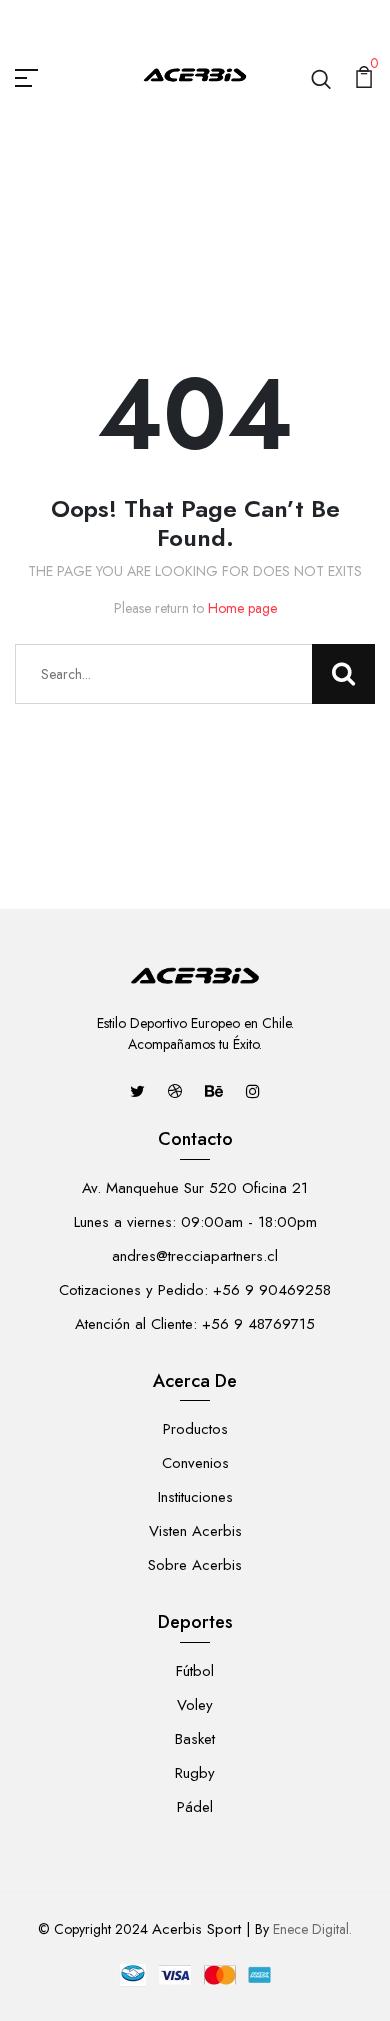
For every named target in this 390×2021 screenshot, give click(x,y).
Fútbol (195, 1671)
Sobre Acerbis (195, 1565)
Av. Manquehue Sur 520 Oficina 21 (195, 1188)
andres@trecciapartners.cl (195, 1256)
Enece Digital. (312, 1929)
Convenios (195, 1463)
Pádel (195, 1807)
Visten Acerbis (195, 1531)
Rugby (195, 1773)
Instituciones (195, 1497)
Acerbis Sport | (201, 1929)
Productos (195, 1429)
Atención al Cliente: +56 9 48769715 (195, 1324)
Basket (195, 1739)
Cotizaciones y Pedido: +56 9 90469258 (195, 1290)
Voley (195, 1705)
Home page (242, 608)
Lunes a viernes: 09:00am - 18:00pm (195, 1222)
